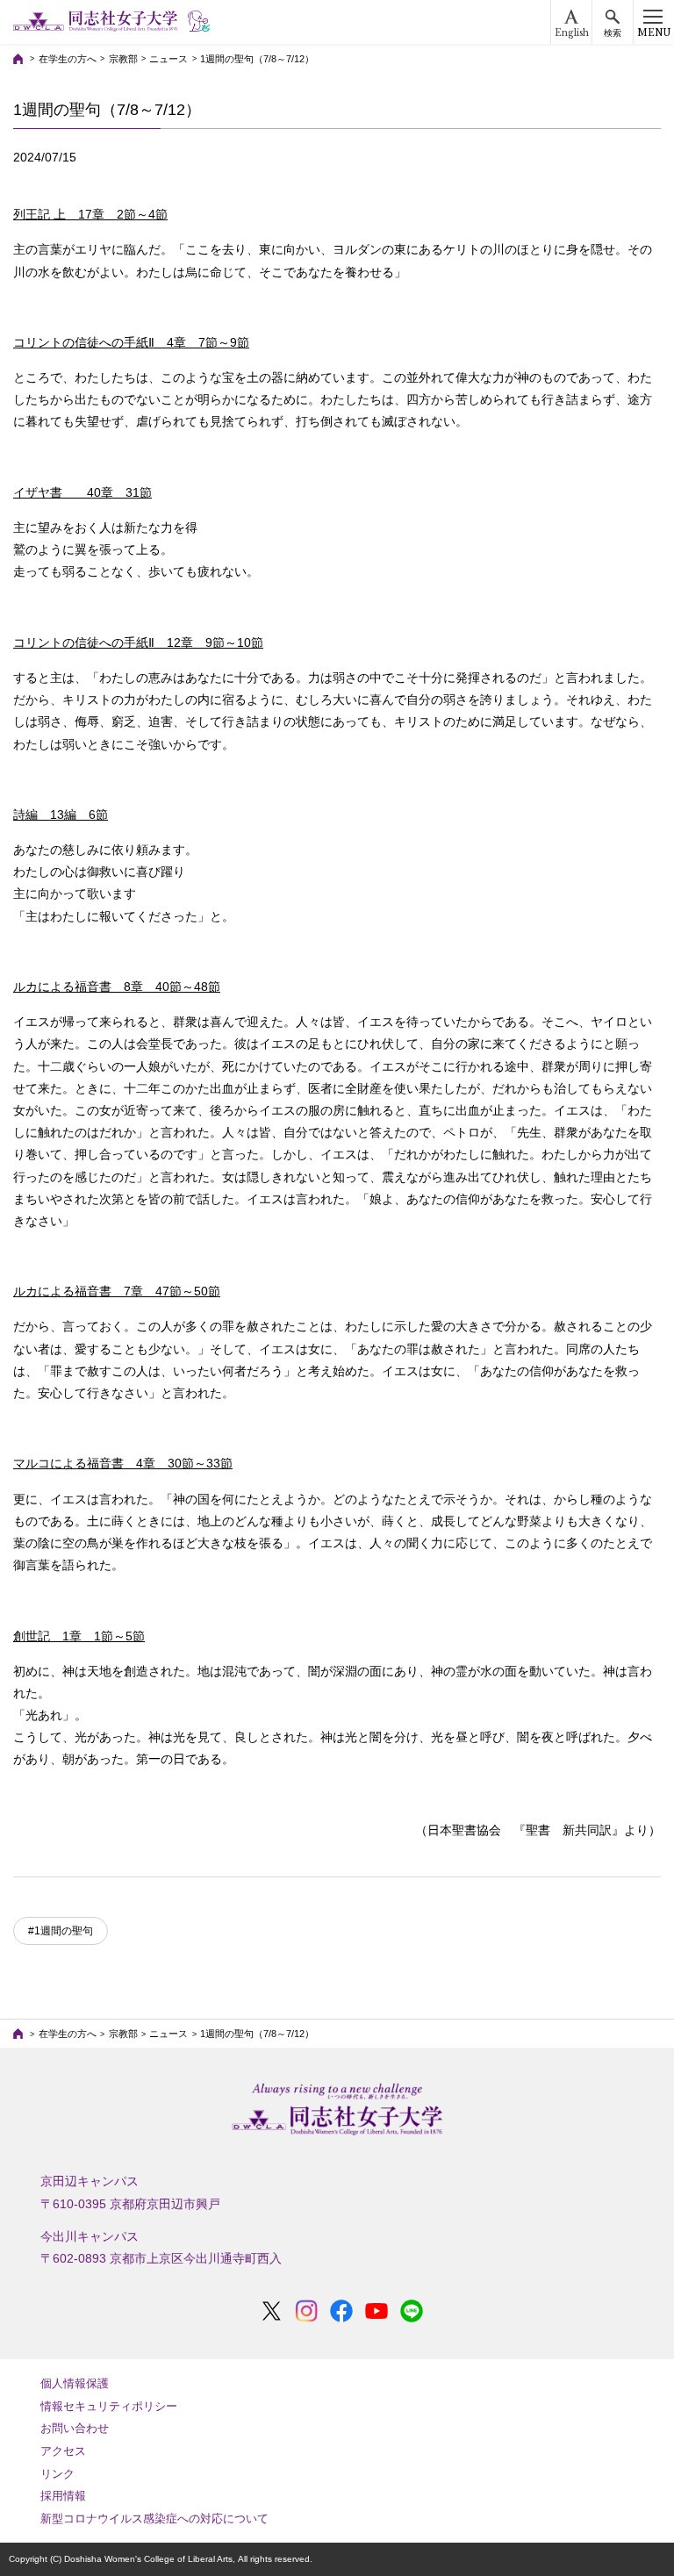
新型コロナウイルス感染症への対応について (154, 2519)
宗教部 (123, 59)
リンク (57, 2474)
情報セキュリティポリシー (109, 2406)
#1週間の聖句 (61, 1931)
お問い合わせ (75, 2428)
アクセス (63, 2451)
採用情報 (63, 2496)
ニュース (168, 59)
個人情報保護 (75, 2383)
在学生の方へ (68, 59)
